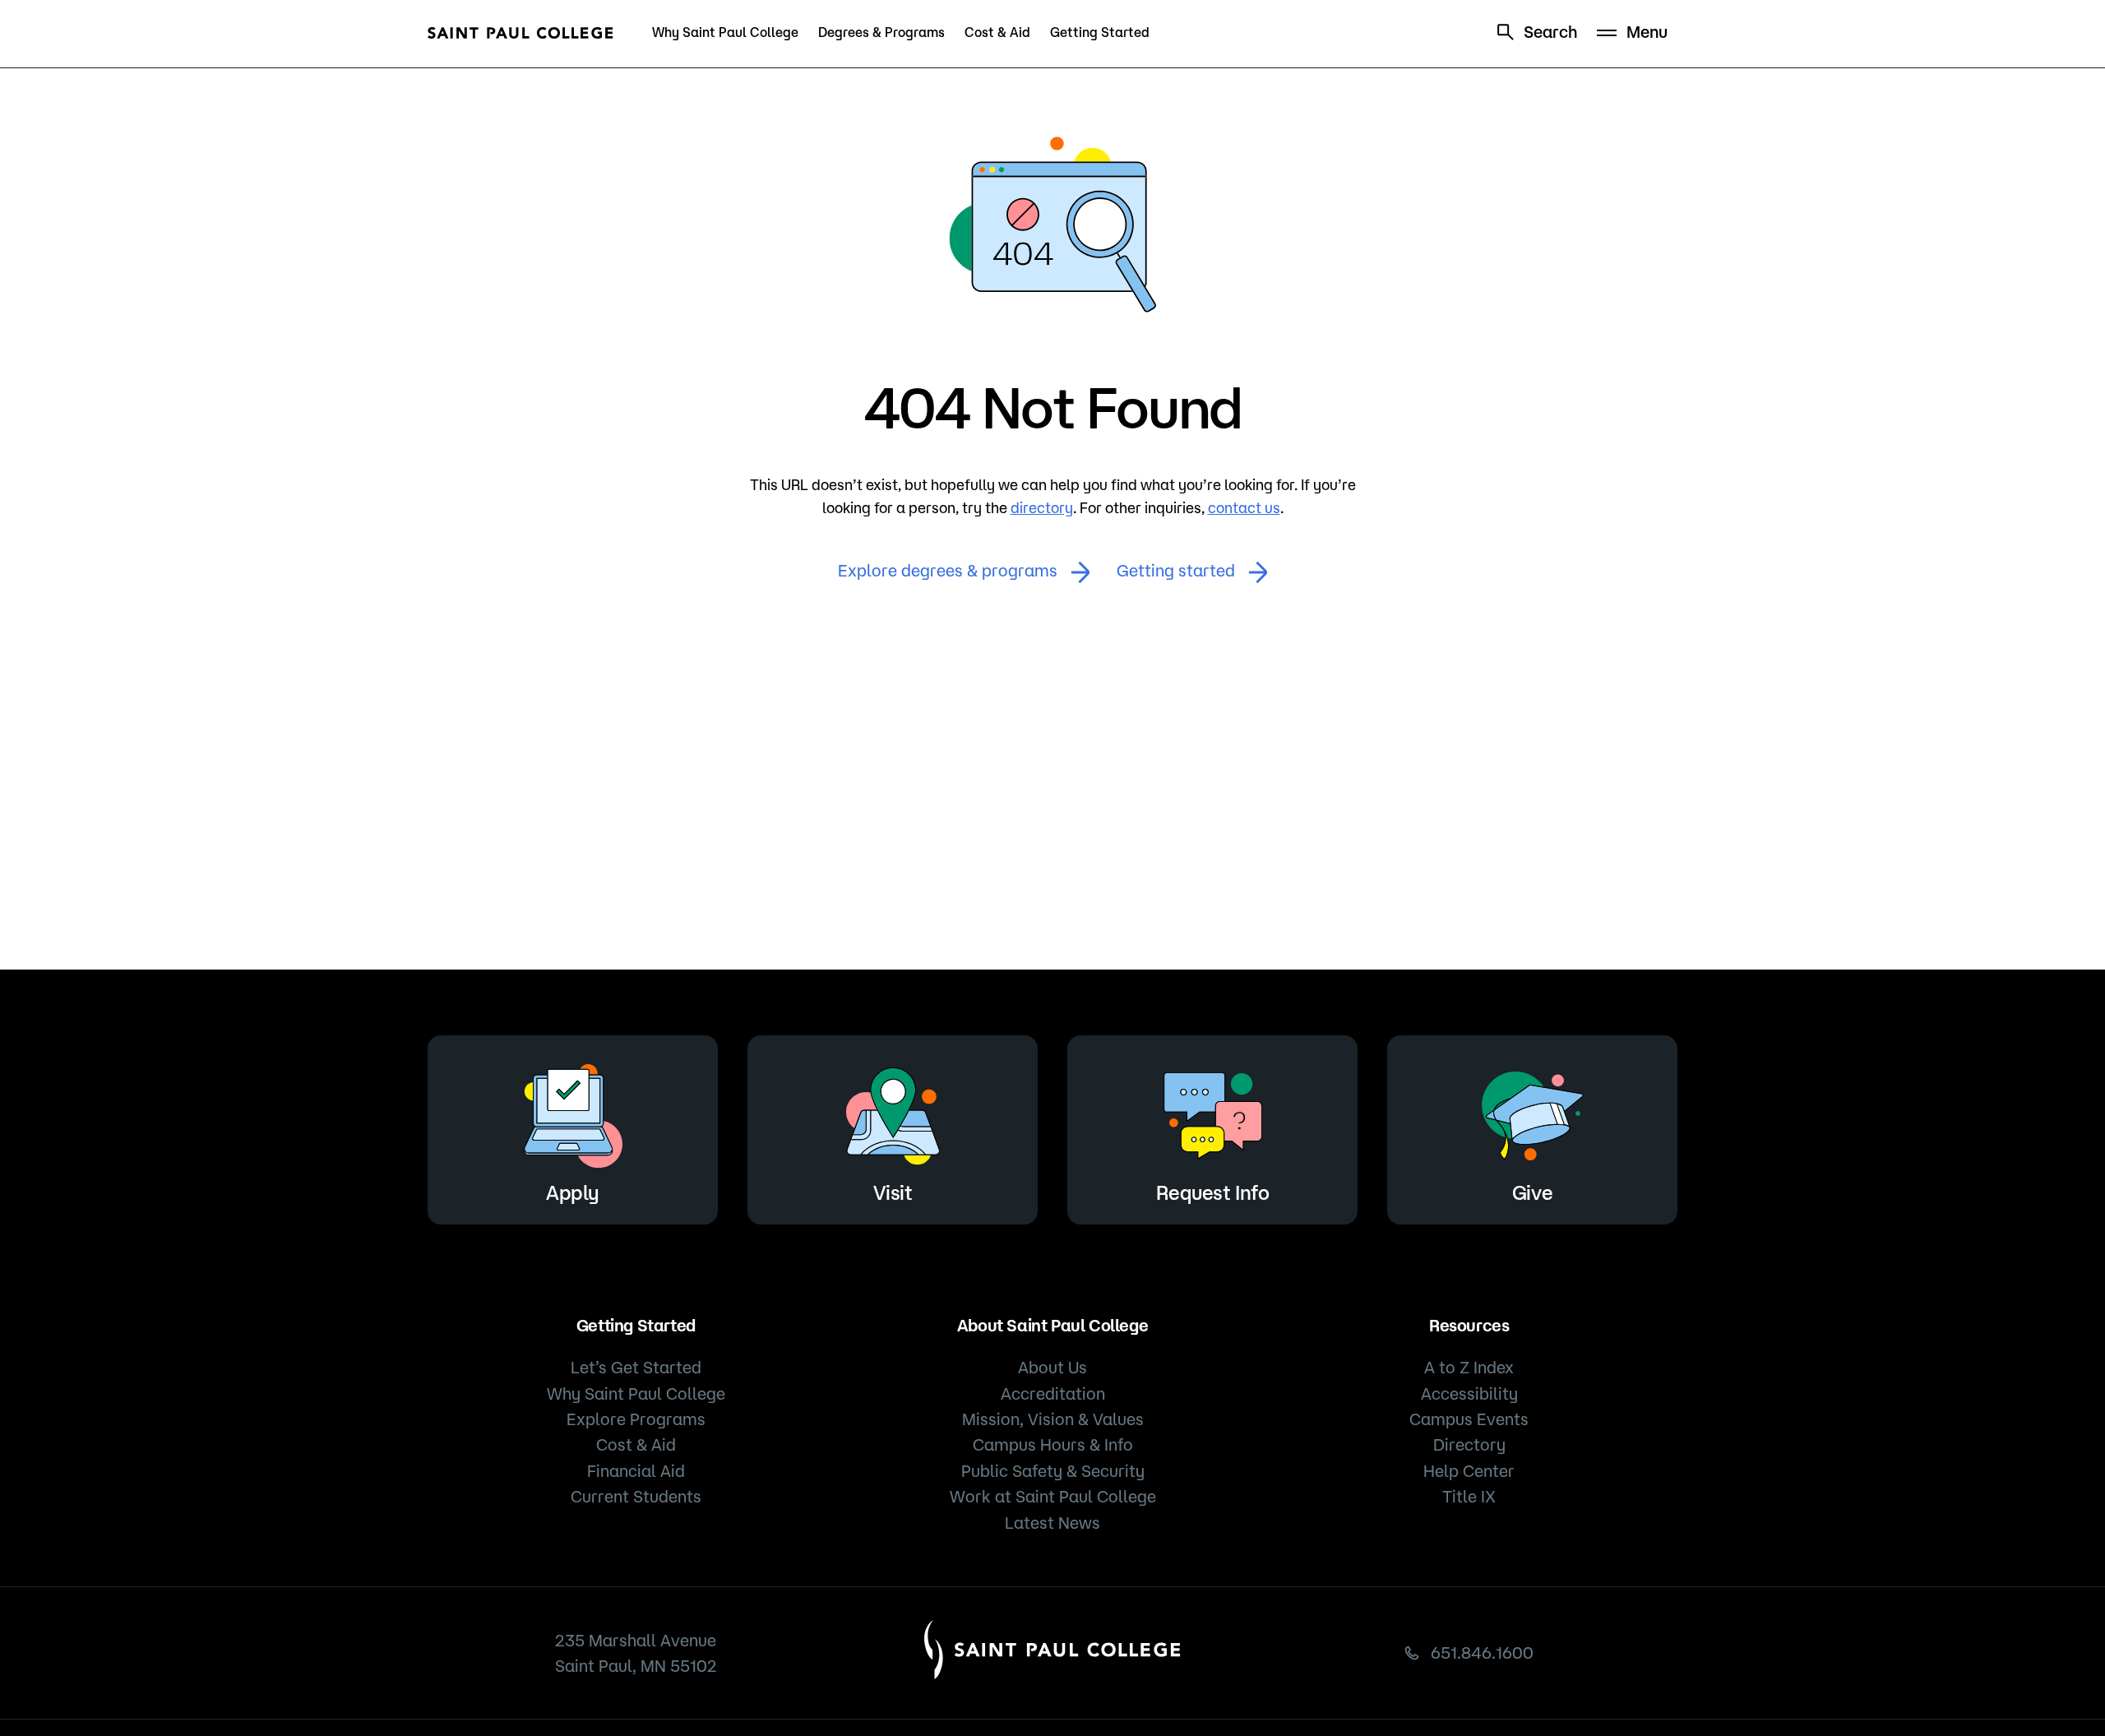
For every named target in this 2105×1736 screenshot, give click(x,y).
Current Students (636, 1496)
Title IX (1469, 1496)
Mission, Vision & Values (1053, 1419)
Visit (893, 1192)
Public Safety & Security (1053, 1471)
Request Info (1212, 1192)
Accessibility (1469, 1393)
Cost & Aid (997, 32)
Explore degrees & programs (948, 570)
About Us (1052, 1367)
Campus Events (1469, 1419)
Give (1532, 1192)
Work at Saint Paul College (1053, 1496)
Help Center (1469, 1471)
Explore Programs (636, 1419)
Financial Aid (636, 1471)
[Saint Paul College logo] (520, 33)
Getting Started (1100, 32)
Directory (1469, 1444)
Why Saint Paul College (725, 32)
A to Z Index (1469, 1367)
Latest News (1052, 1523)
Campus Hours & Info (1053, 1444)
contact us (1244, 507)
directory (1042, 507)
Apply (573, 1192)
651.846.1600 (1482, 1653)
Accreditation (1053, 1393)
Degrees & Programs (881, 32)
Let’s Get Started (636, 1367)
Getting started (1176, 570)
